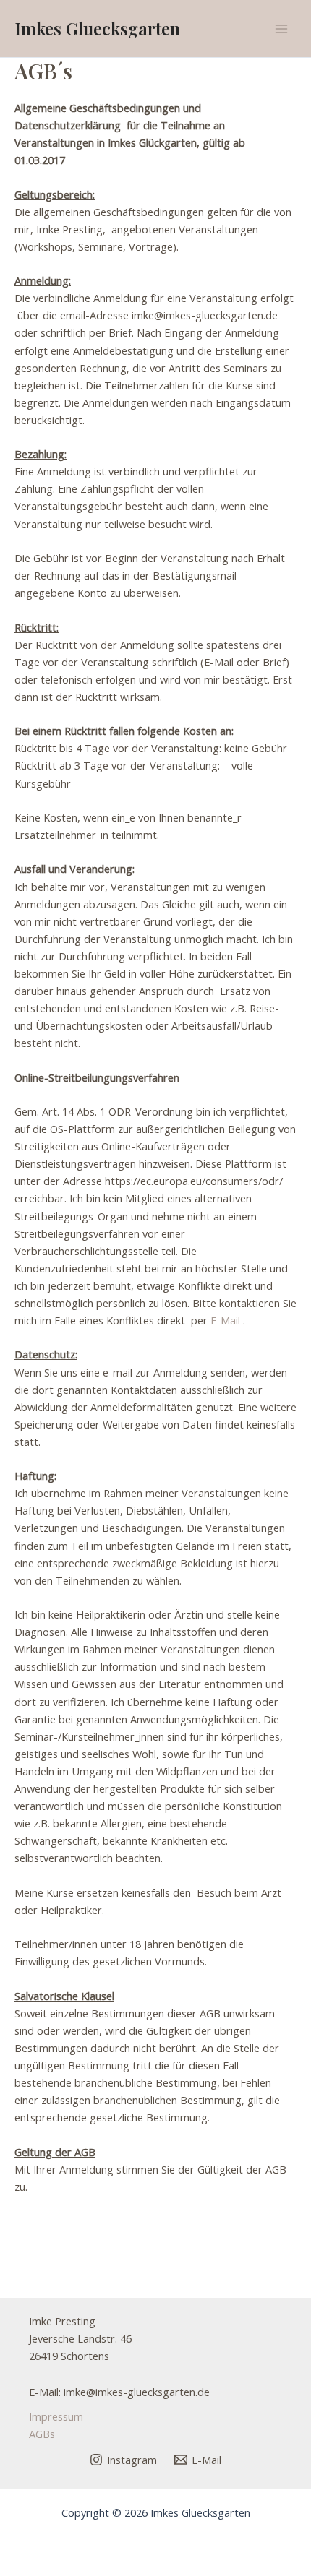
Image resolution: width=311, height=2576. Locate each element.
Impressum (56, 2416)
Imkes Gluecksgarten (97, 28)
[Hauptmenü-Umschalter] (281, 29)
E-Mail (225, 1320)
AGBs (42, 2434)
